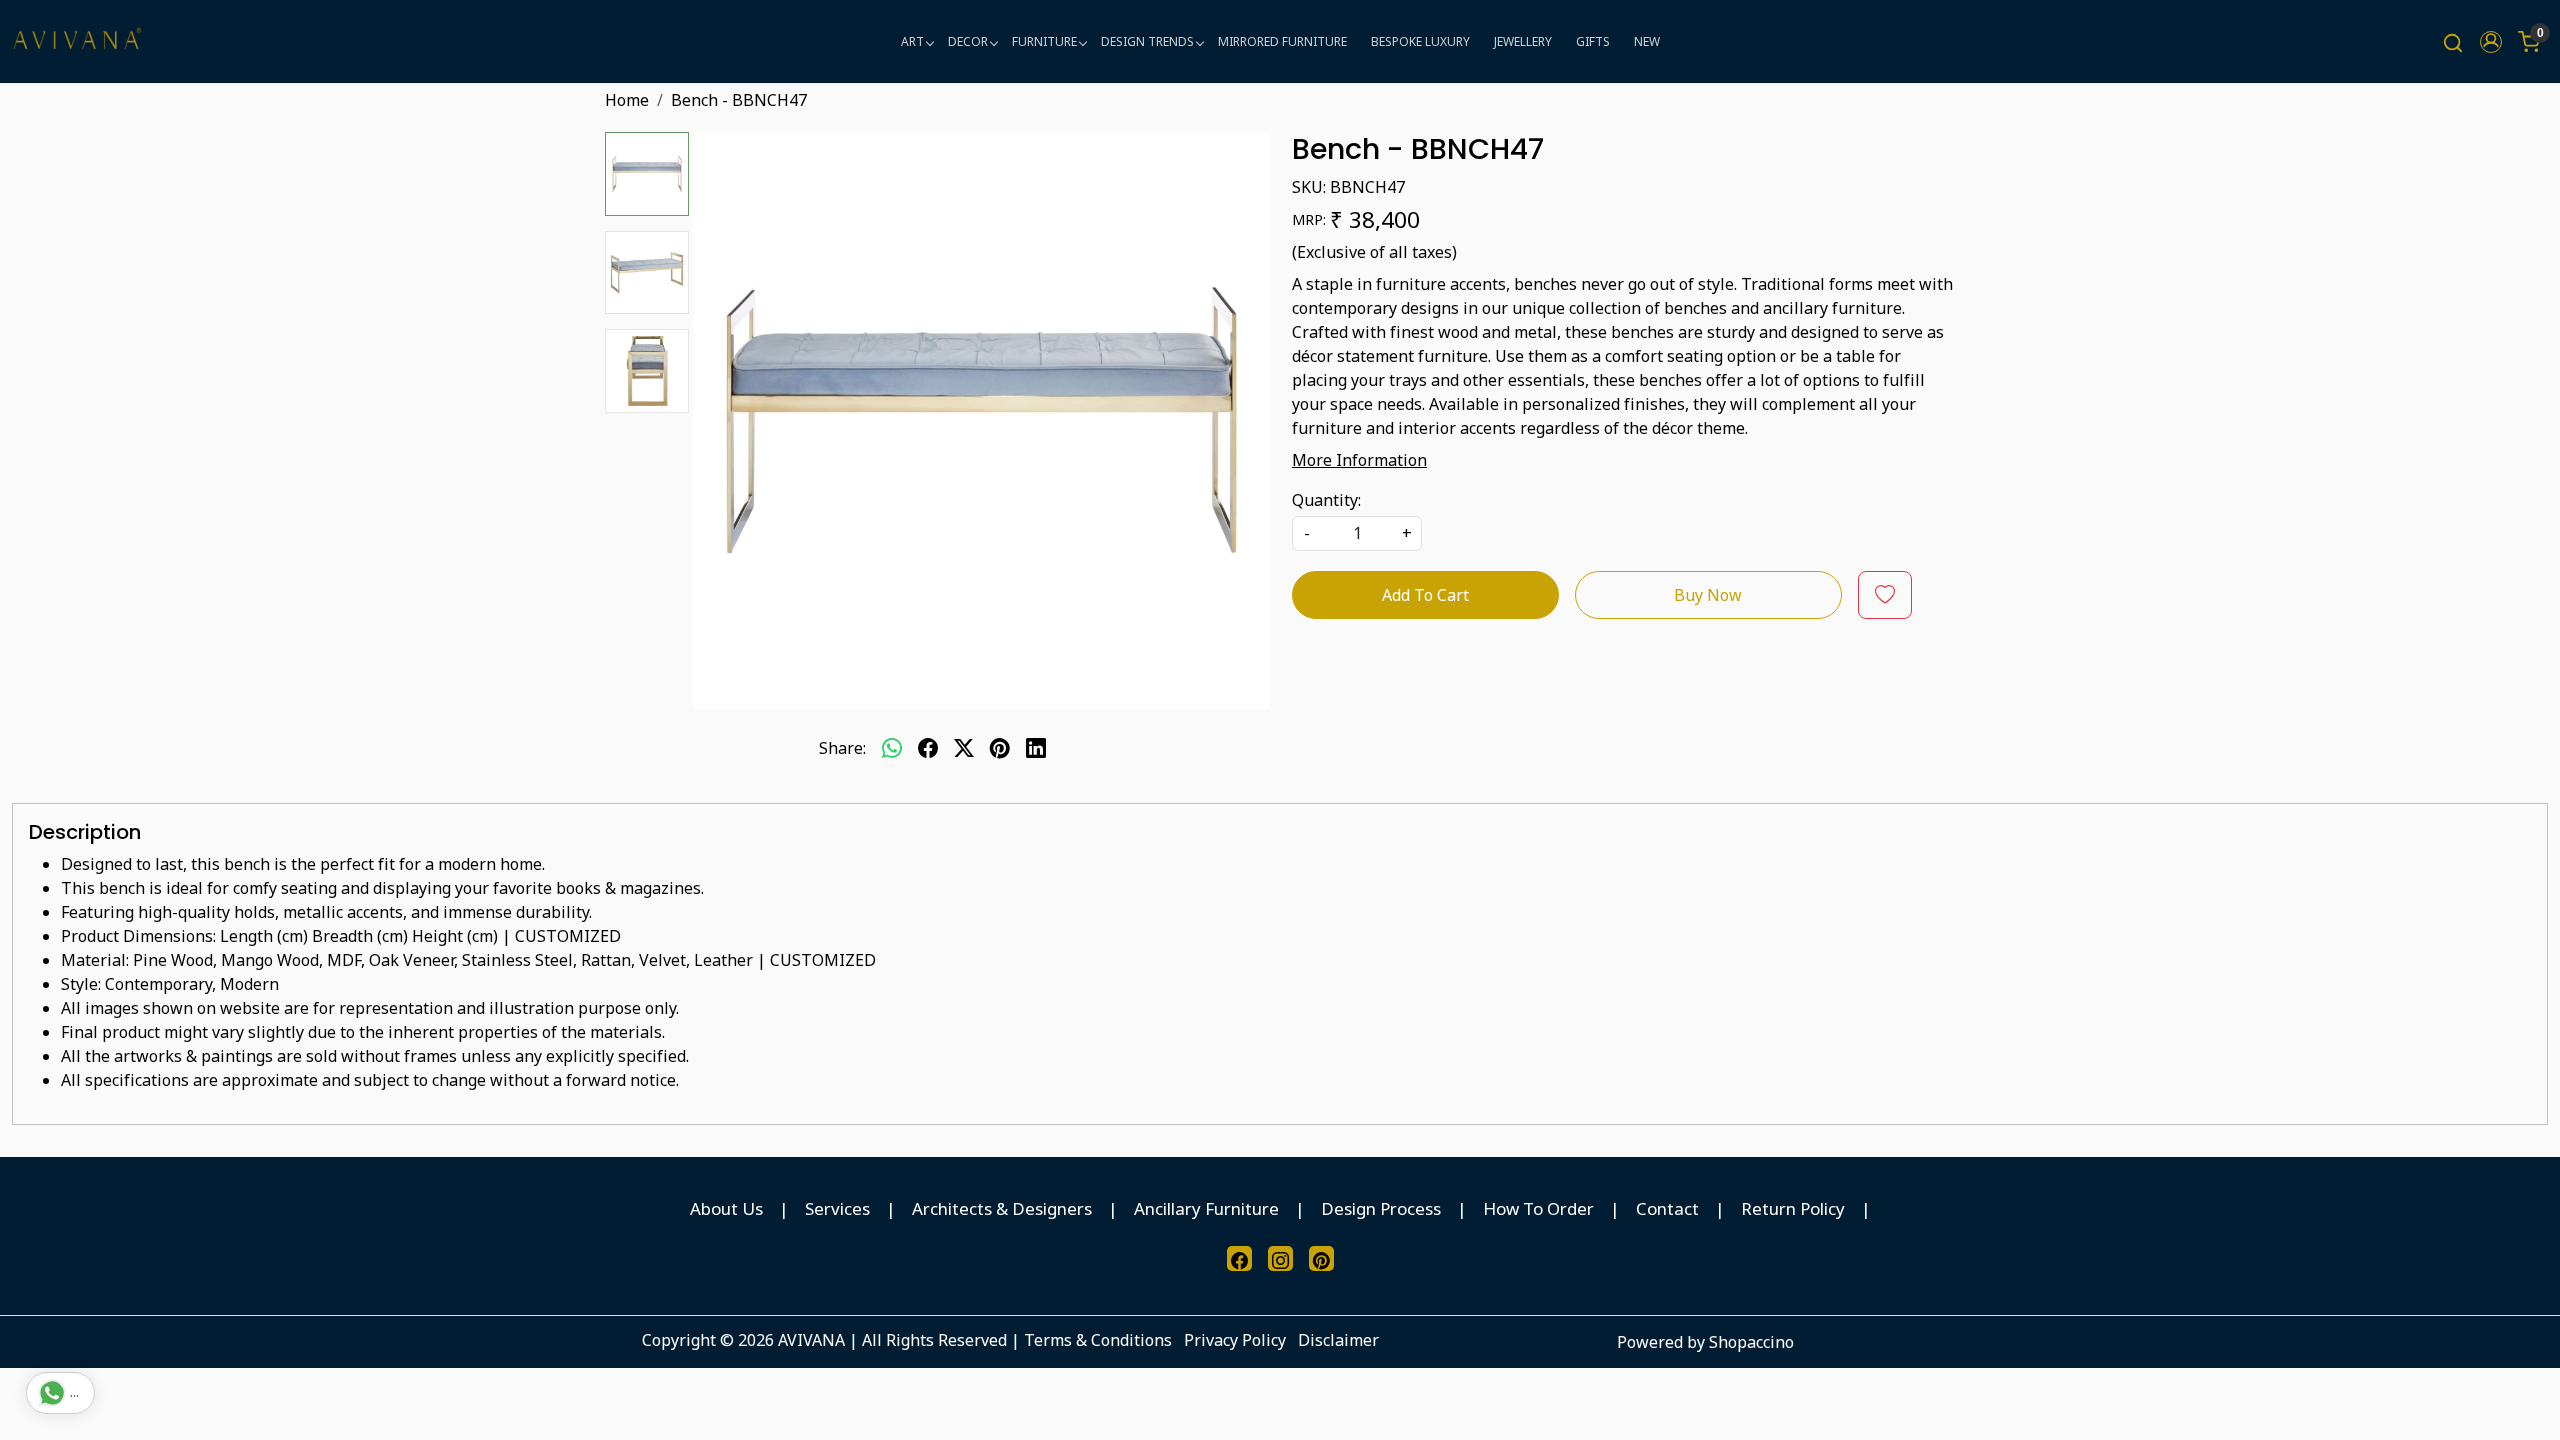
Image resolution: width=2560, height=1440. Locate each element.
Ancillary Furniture (1206, 1208)
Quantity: (1326, 500)
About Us (726, 1208)
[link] (2453, 41)
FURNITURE (1044, 41)
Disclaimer (1338, 1340)
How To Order (1538, 1208)
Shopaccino (1751, 1342)
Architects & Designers (1002, 1208)
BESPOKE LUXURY (1420, 41)
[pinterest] (1000, 748)
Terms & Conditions (1098, 1340)
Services (837, 1208)
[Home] (77, 41)
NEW (1647, 41)
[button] (2491, 42)
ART (912, 41)
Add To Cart (1425, 595)
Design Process (1381, 1208)
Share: (842, 748)
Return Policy (1793, 1208)
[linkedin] (1036, 748)
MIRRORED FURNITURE (1282, 41)
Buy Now (1708, 595)
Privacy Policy (1235, 1340)
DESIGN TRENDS (1147, 41)
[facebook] (928, 748)
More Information (1359, 460)
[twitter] (964, 748)
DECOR (968, 41)
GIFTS (1593, 41)
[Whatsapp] (892, 748)
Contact (1667, 1208)
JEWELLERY (1523, 41)
